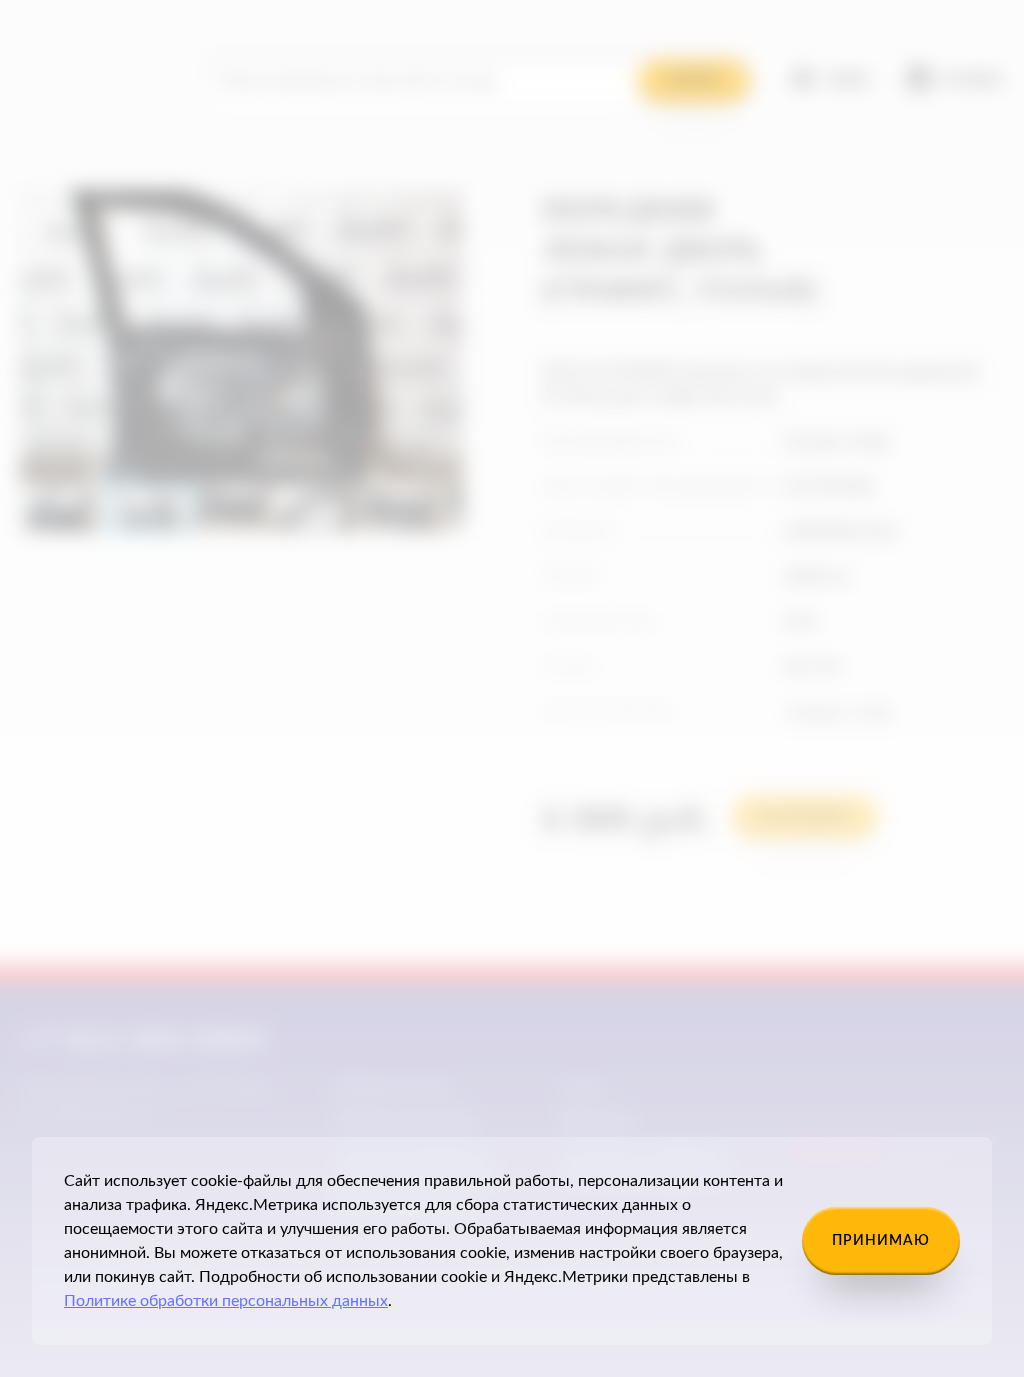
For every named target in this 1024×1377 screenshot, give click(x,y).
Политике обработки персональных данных (226, 1301)
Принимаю (881, 1241)
